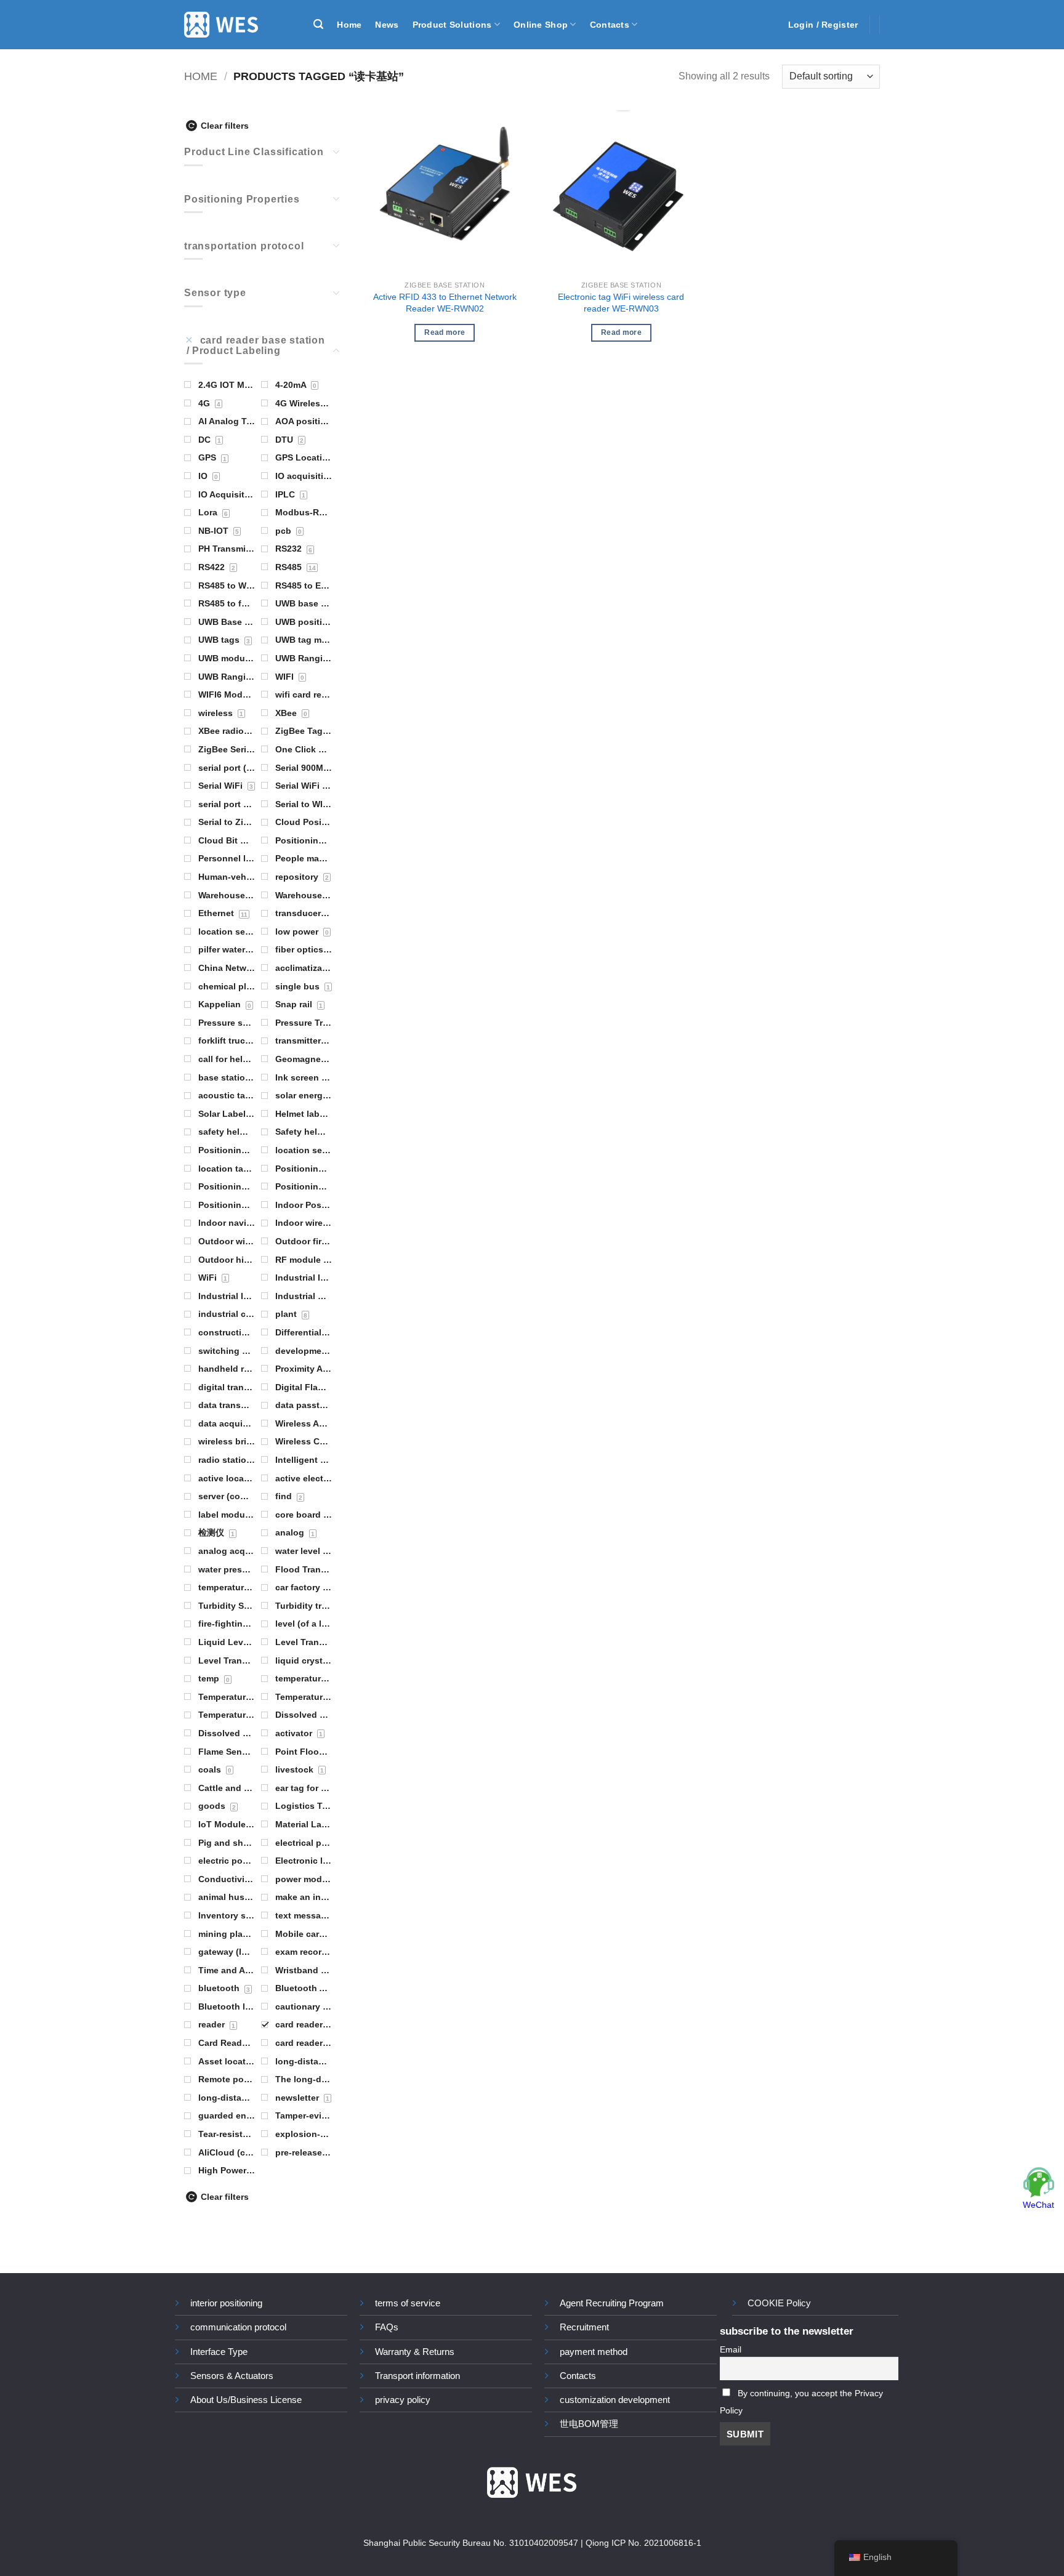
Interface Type (219, 2352)
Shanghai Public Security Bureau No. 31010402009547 (471, 2543)
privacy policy (403, 2400)
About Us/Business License (246, 2400)
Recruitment (584, 2327)
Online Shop (541, 25)
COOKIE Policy (779, 2303)
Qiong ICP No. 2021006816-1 (643, 2543)
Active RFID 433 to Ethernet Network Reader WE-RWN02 (445, 303)
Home (349, 25)
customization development (615, 2400)
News (387, 25)
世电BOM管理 (589, 2424)
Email (731, 2350)
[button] (318, 24)
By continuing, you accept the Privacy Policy (801, 2402)
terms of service (408, 2303)
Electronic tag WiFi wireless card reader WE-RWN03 (621, 303)
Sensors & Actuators (232, 2376)
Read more (445, 332)
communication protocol (238, 2327)
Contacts (610, 25)
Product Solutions (452, 25)
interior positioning (226, 2303)
